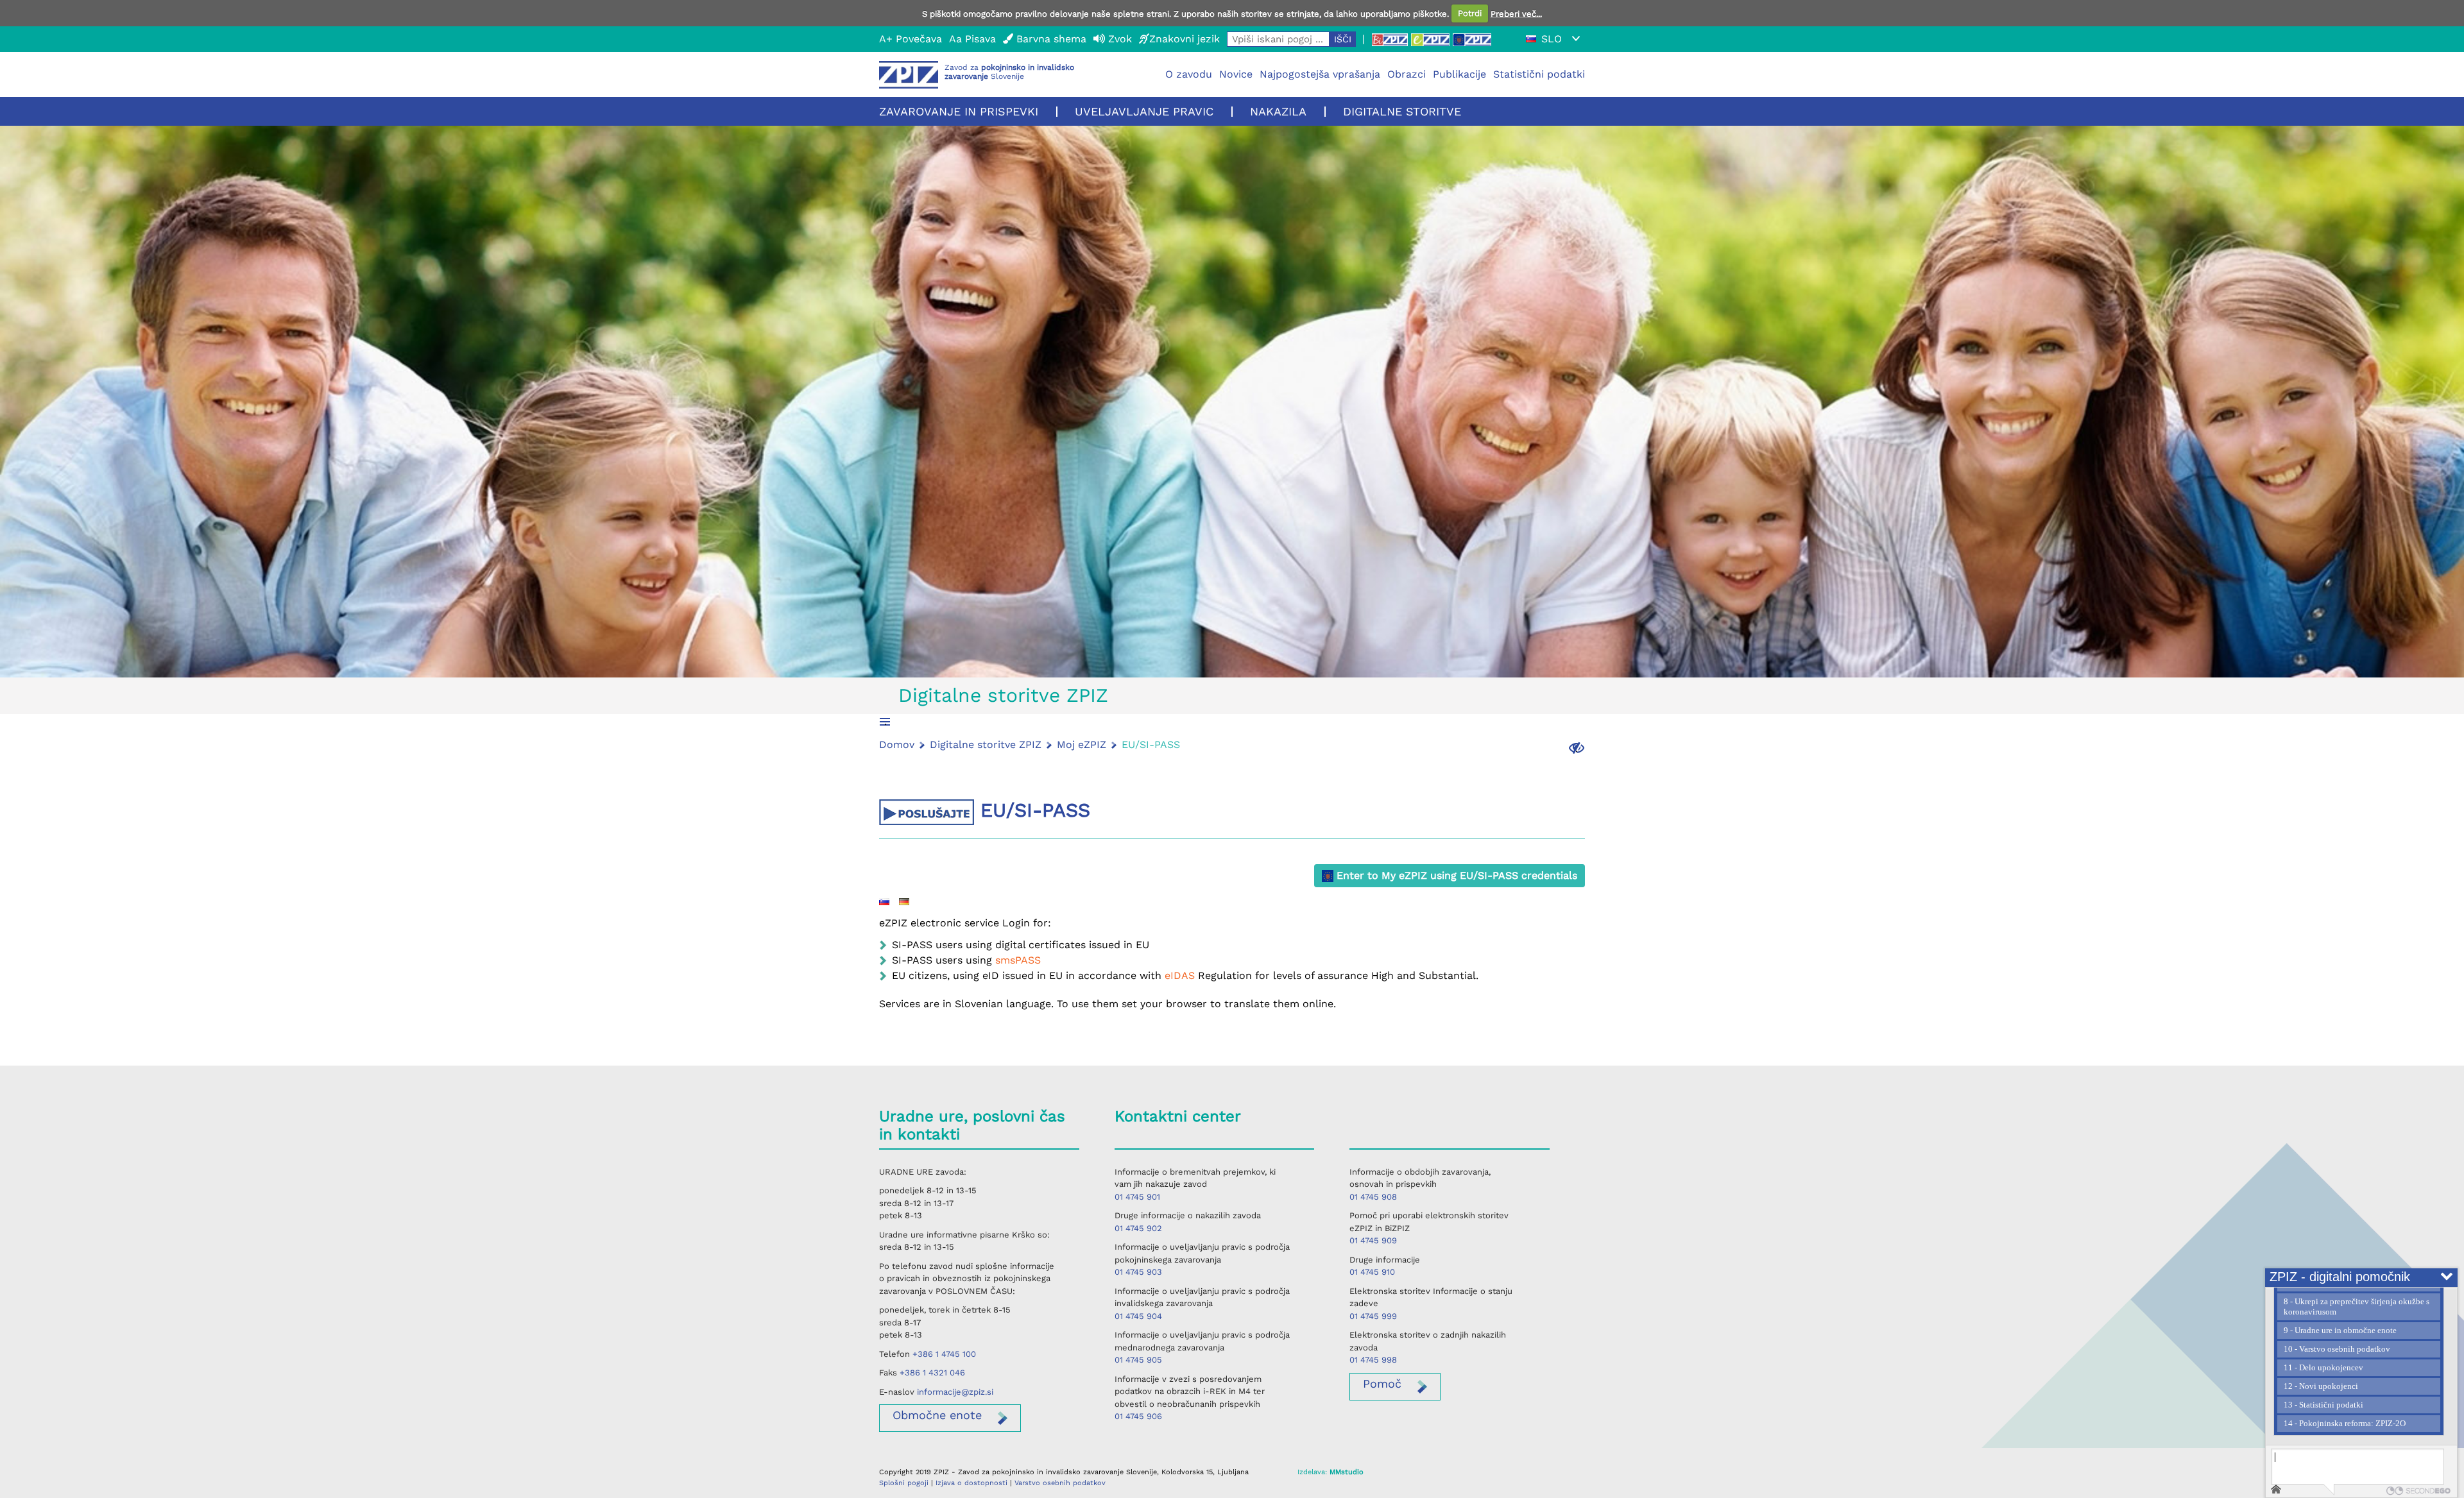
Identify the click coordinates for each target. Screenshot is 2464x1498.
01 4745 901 (1137, 1197)
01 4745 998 (1373, 1360)
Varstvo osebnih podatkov (1060, 1483)
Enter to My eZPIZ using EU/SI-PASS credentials (1455, 875)
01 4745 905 (1138, 1360)
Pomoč (1382, 1383)
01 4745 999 (1373, 1316)
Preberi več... (1516, 13)
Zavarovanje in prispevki (959, 111)
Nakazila (1278, 111)
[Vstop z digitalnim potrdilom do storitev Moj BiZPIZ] (1390, 39)
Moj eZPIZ (1082, 745)
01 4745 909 (1373, 1240)
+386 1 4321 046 (932, 1373)
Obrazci (1407, 74)
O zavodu (1189, 74)
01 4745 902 (1138, 1228)
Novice (1236, 74)
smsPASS (1018, 960)
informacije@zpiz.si (955, 1392)
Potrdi (1470, 13)
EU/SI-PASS (1151, 745)
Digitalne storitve (1402, 111)
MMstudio (1347, 1472)
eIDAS (1181, 975)
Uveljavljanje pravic (1144, 111)
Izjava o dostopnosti (971, 1483)
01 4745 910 (1372, 1272)
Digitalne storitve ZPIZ (1003, 695)
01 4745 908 (1373, 1197)
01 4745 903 (1138, 1272)
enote (937, 1415)
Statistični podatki (1539, 74)
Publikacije (1459, 74)
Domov (897, 745)
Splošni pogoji (904, 1483)
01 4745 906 (1138, 1416)
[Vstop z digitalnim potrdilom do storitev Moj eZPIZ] (1430, 39)
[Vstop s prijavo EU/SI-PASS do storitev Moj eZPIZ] (1472, 39)
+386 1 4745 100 (944, 1354)
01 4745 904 (1138, 1316)
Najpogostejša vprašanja (1320, 74)
